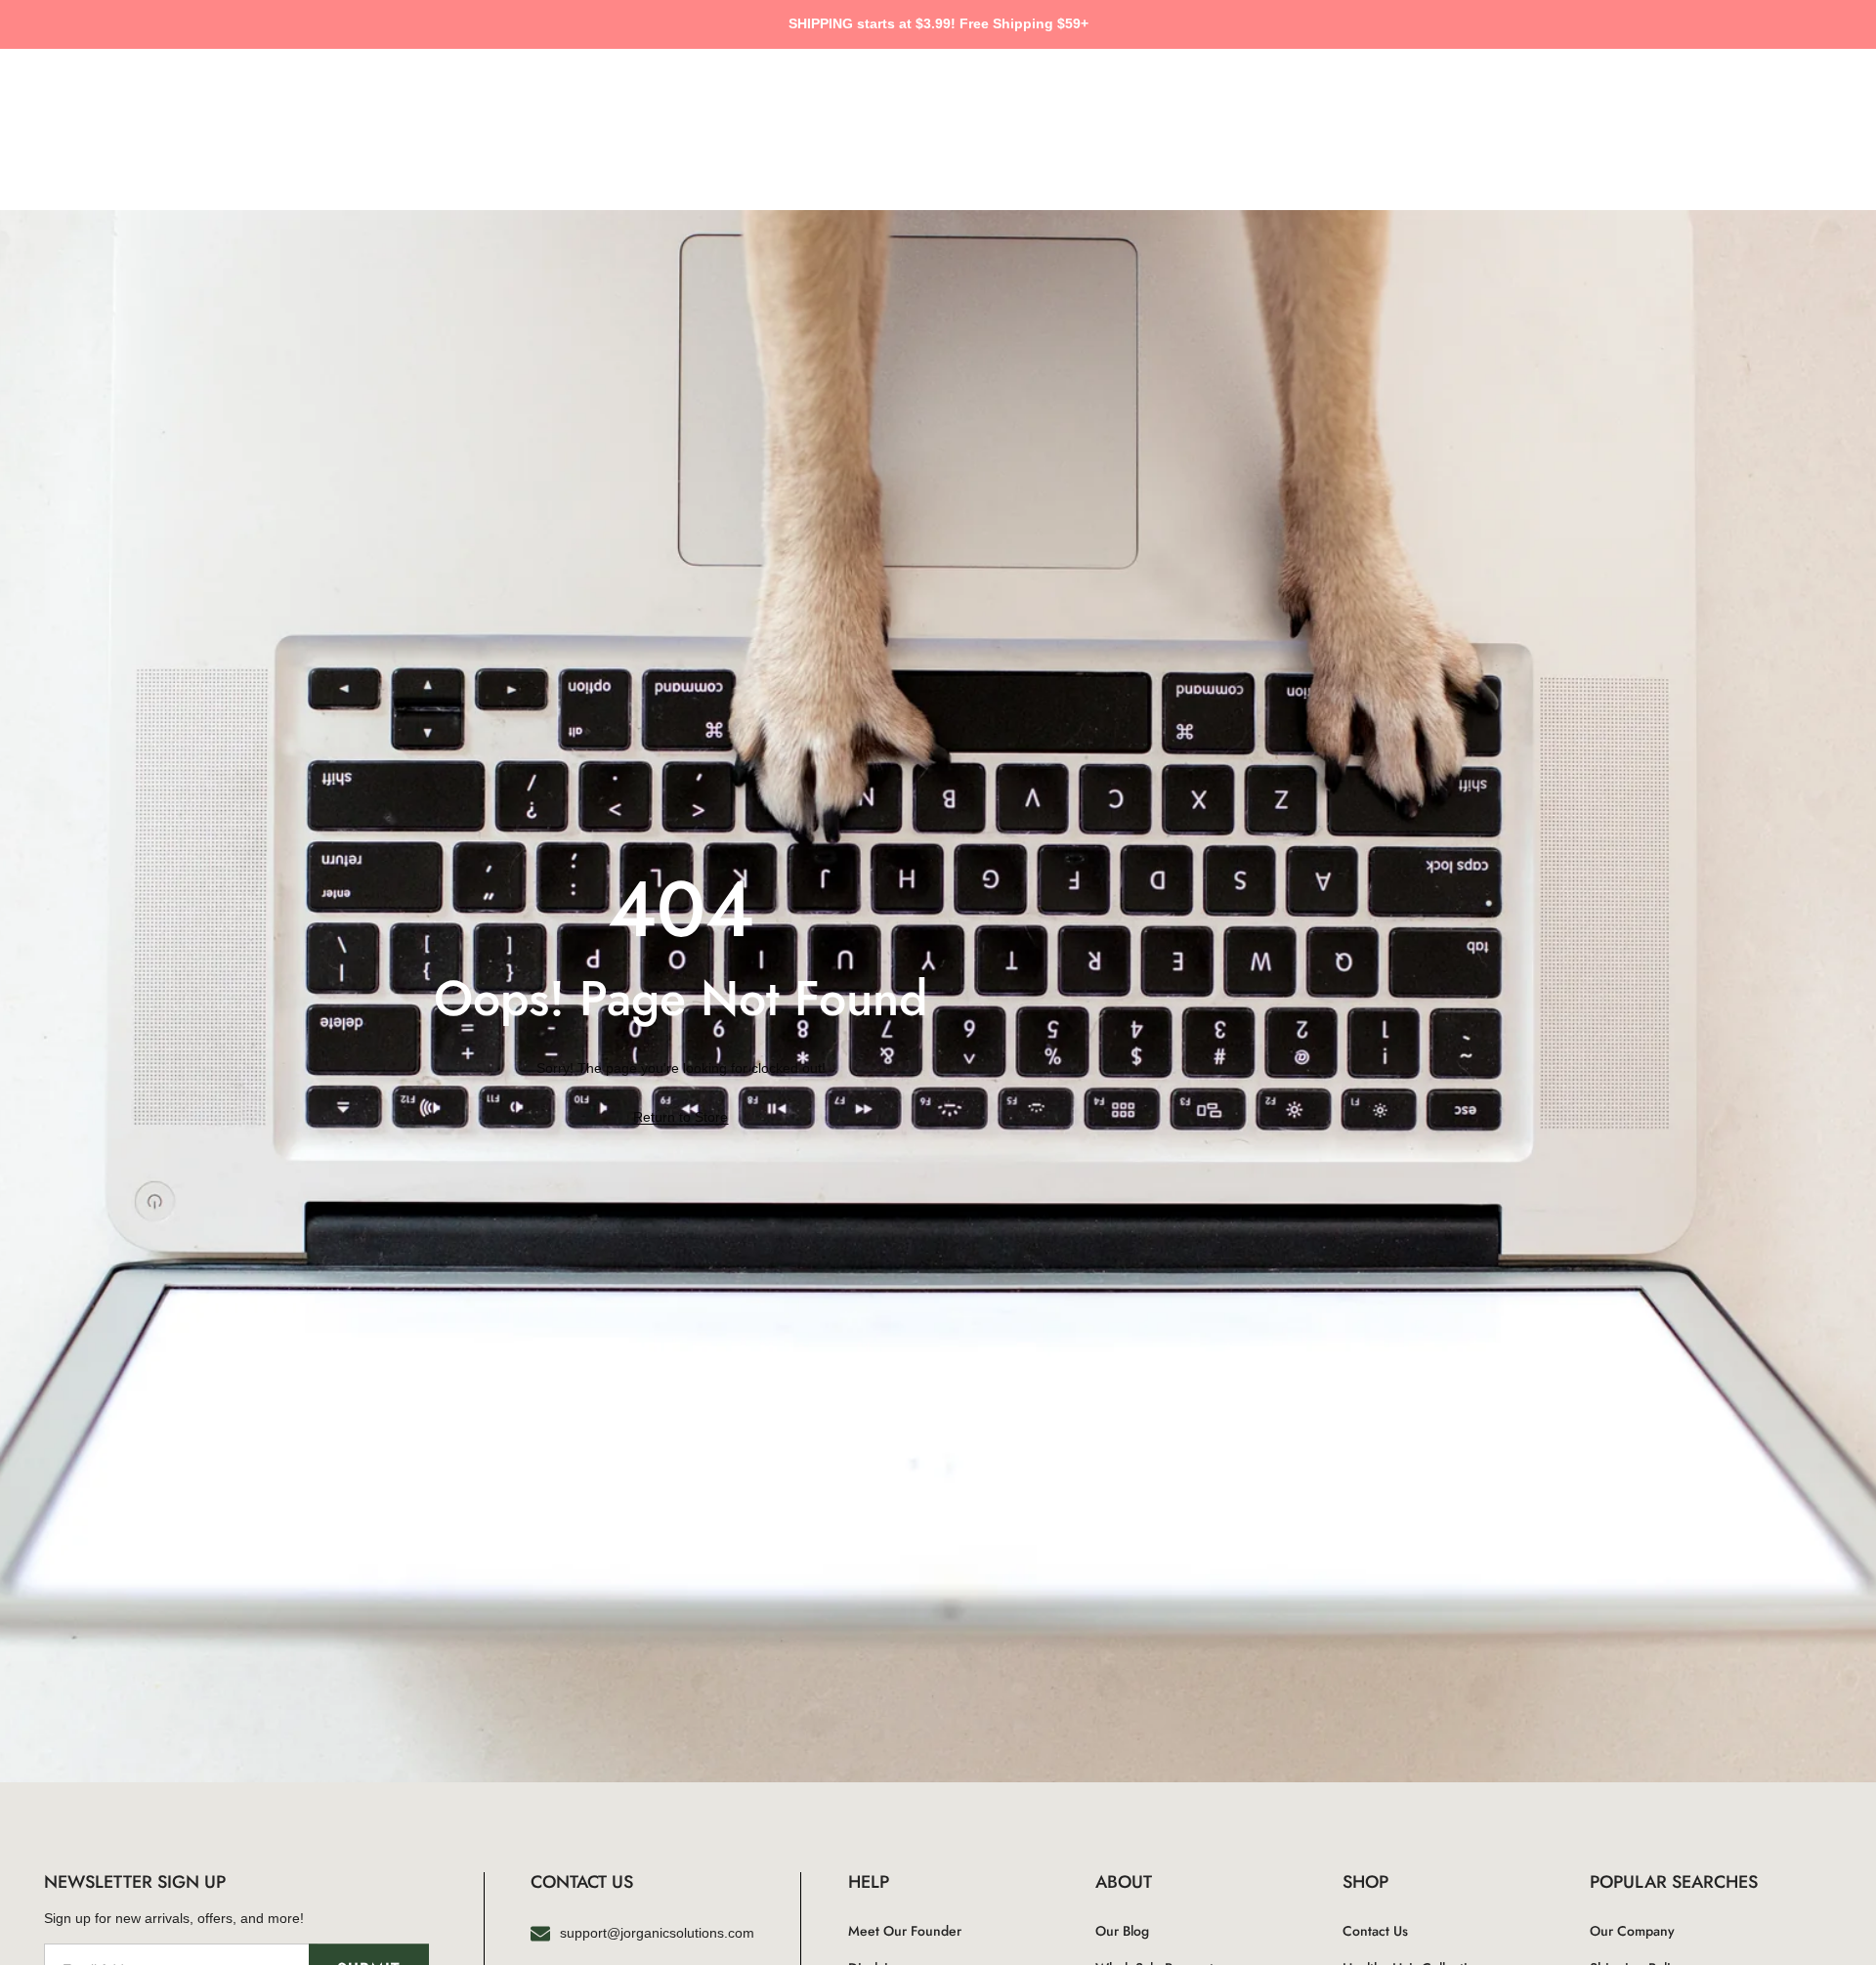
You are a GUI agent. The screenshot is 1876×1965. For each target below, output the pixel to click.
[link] (681, 1118)
